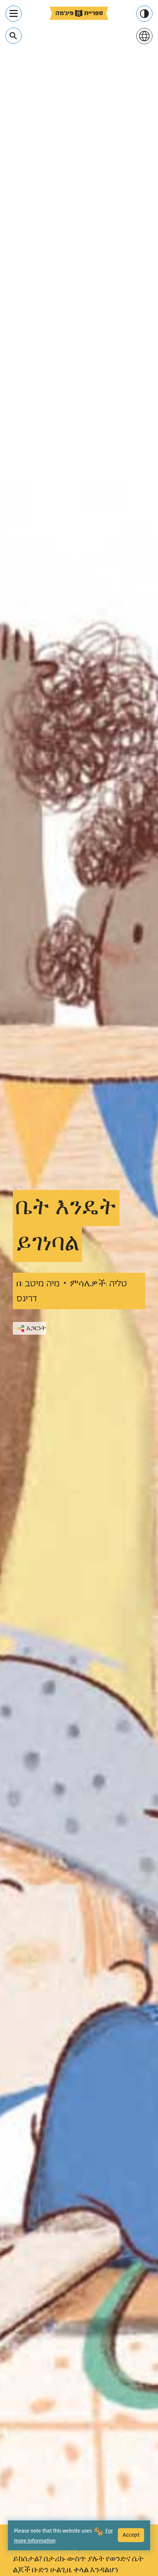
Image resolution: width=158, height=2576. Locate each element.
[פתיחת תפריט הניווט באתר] (14, 14)
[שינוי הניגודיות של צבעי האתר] (144, 14)
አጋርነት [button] (36, 1328)
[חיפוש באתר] (13, 36)
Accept (131, 2535)
